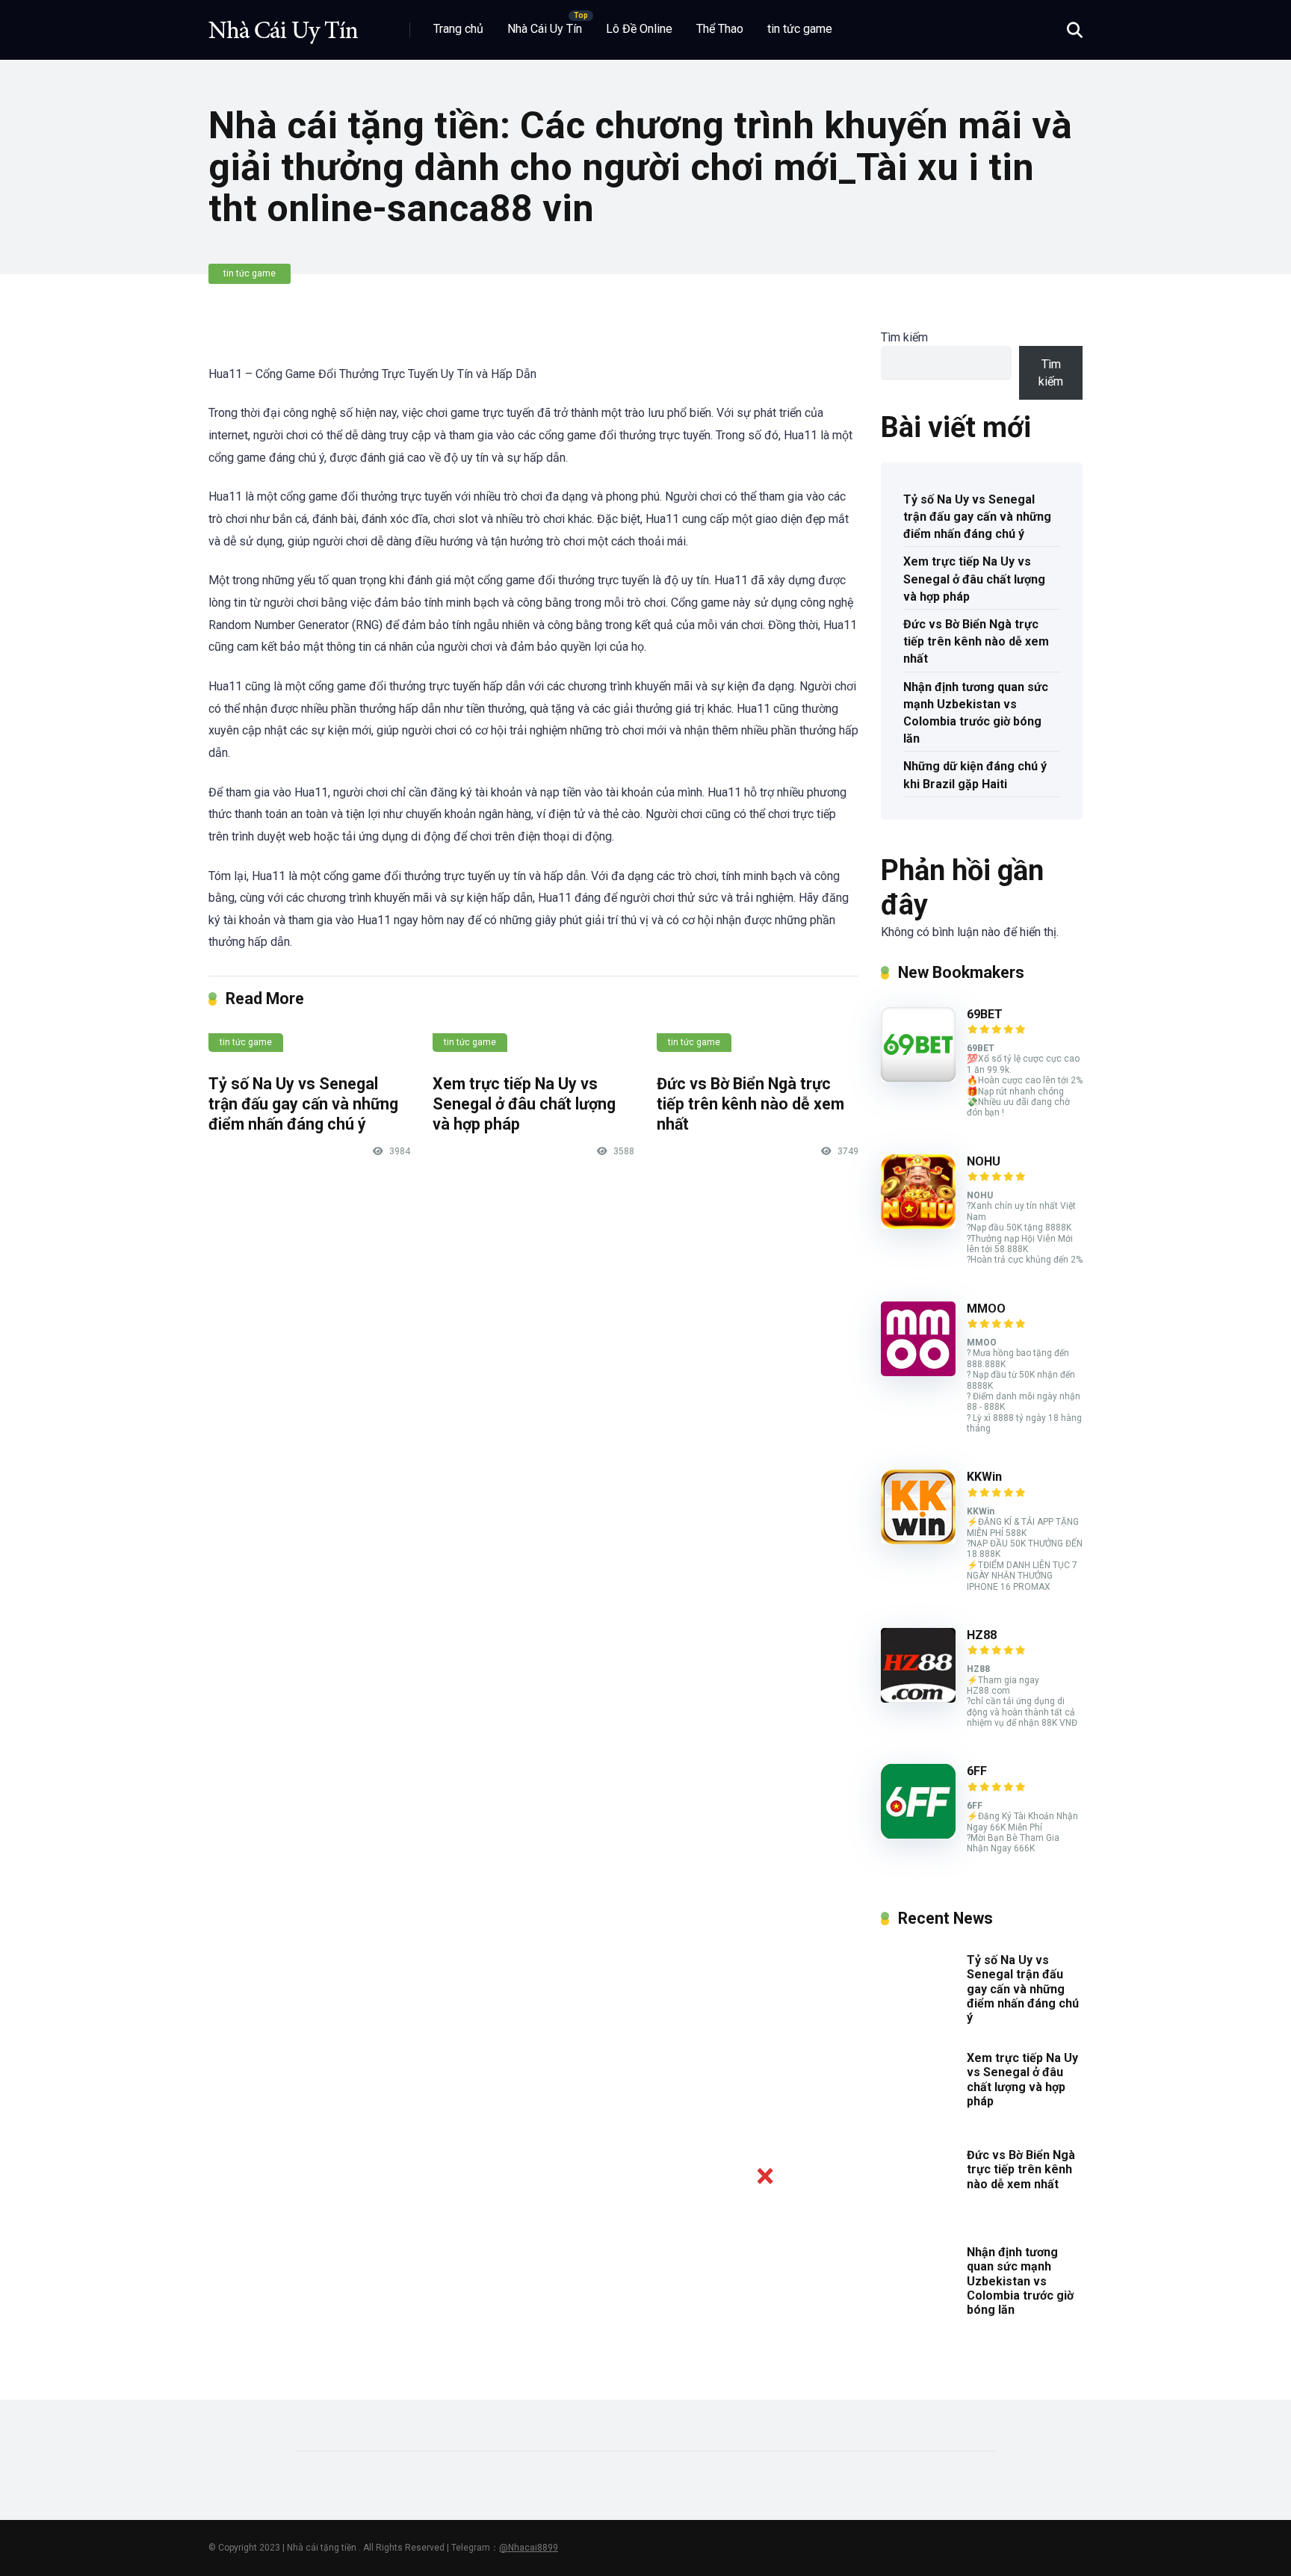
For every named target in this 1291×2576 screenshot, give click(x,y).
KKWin (984, 1477)
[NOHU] (918, 1225)
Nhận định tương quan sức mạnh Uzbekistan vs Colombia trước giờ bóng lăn (976, 713)
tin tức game (800, 29)
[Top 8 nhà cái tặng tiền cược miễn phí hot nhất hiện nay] (283, 24)
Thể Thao (720, 29)
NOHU (984, 1161)
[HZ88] (918, 1699)
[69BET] (918, 1078)
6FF (977, 1771)
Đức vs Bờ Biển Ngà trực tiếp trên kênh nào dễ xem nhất (750, 1103)
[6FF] (918, 1835)
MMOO (986, 1309)
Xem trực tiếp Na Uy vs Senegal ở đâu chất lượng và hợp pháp (524, 1103)
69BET (985, 1014)
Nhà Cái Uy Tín (545, 29)
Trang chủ (458, 29)
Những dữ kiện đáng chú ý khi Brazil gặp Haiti (975, 775)
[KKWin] (918, 1540)
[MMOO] (918, 1372)
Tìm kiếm (904, 337)
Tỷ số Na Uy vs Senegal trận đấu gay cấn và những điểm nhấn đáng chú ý (303, 1103)
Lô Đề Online (639, 29)
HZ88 (982, 1635)
